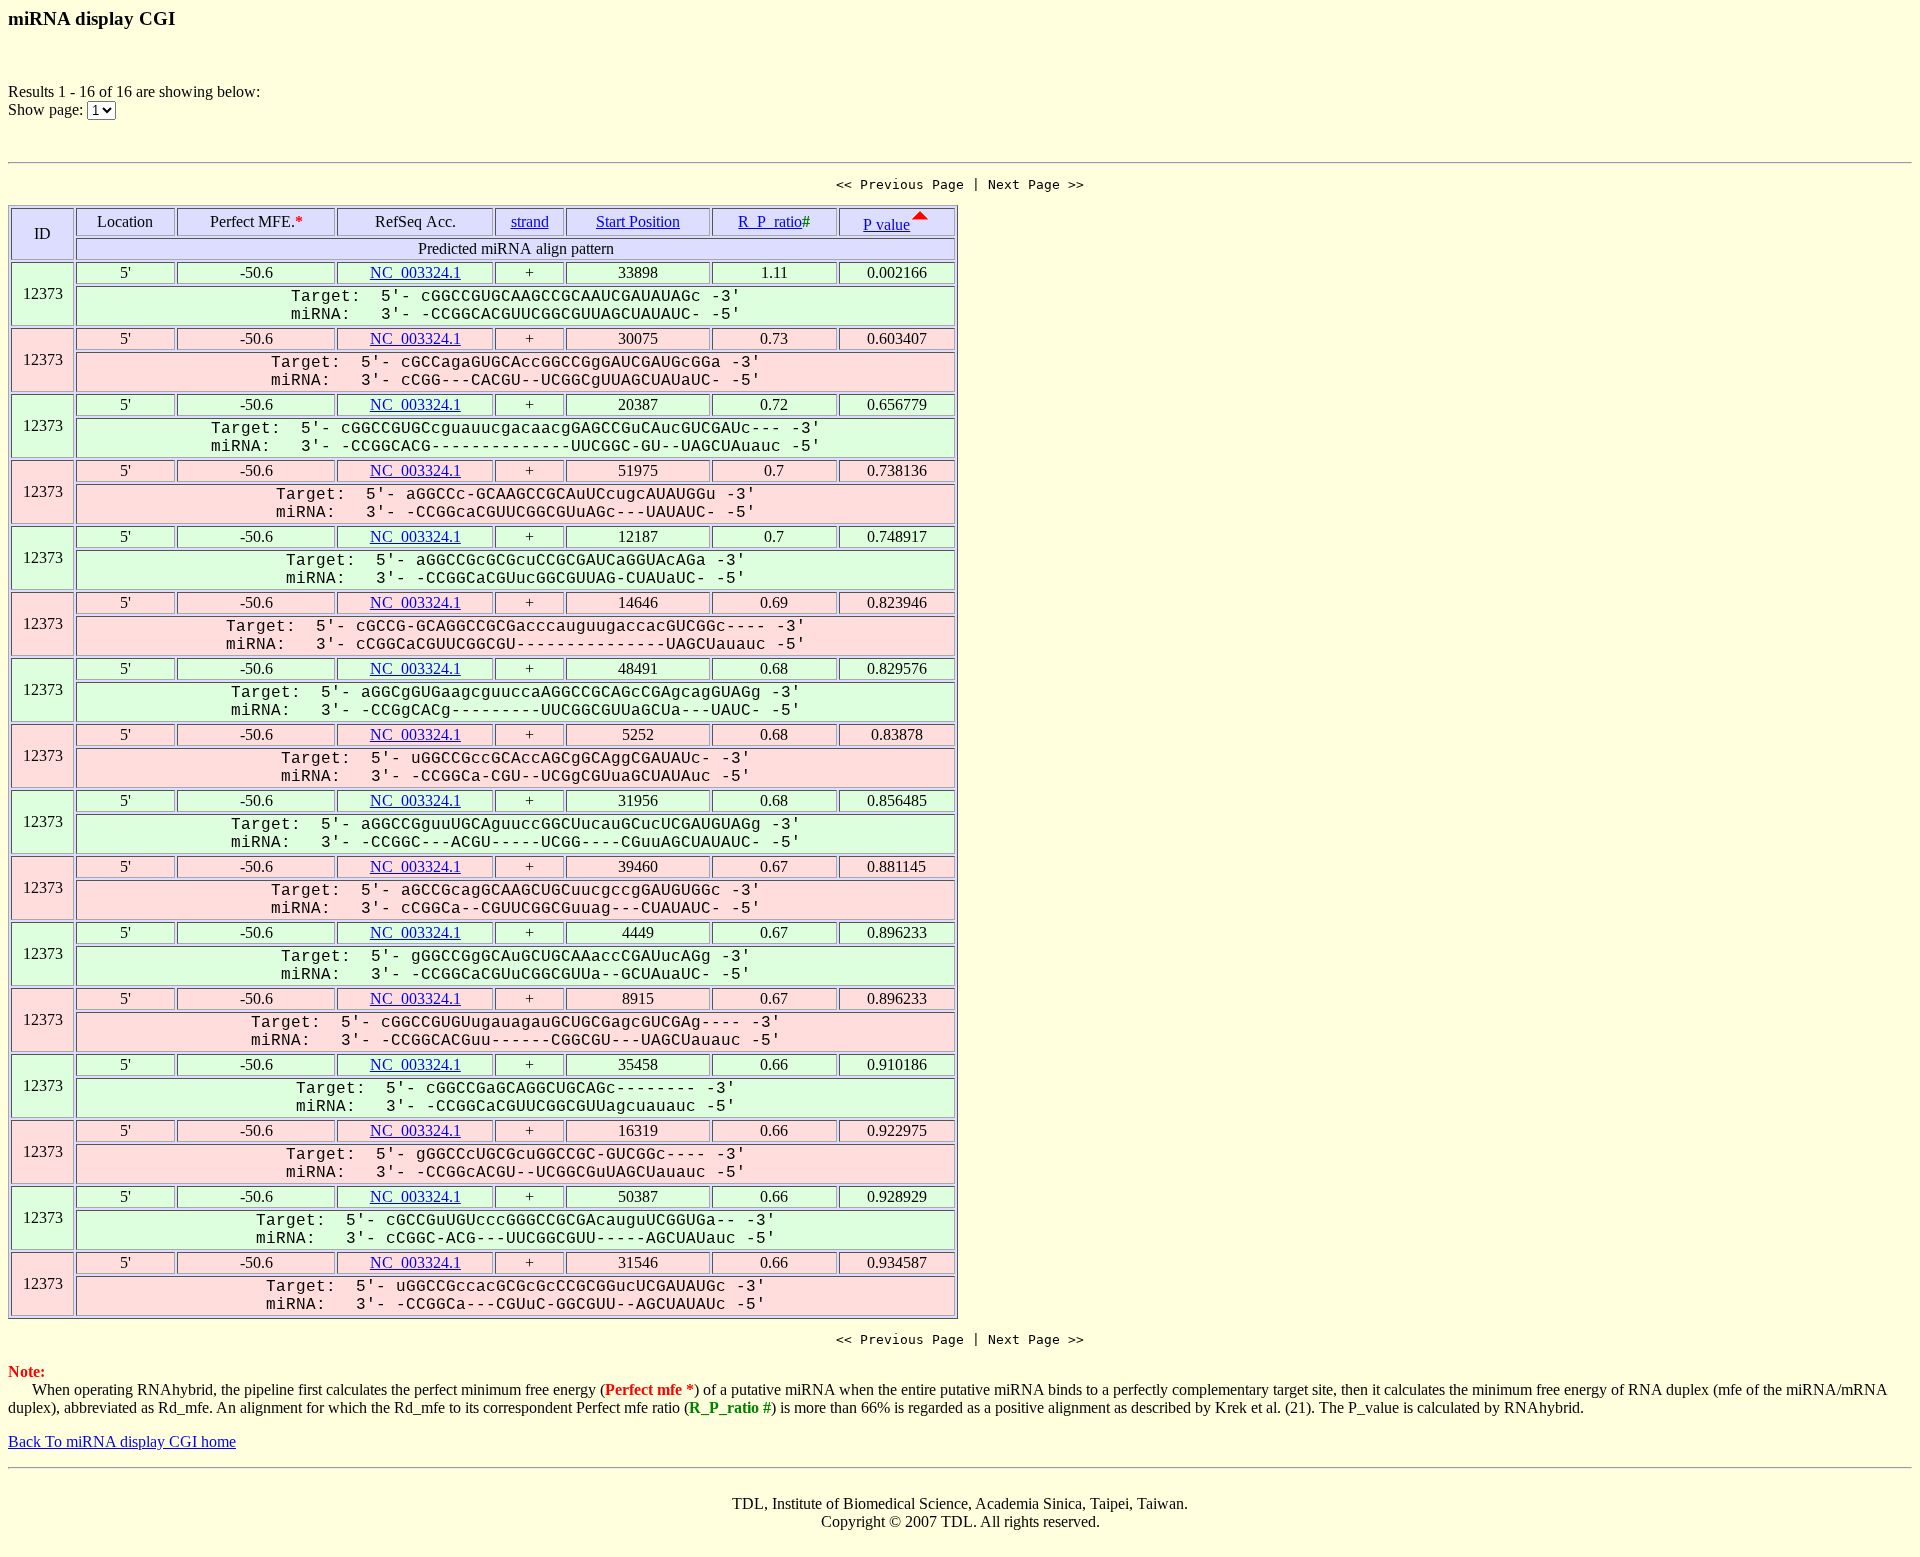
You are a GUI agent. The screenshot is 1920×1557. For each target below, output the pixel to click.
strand (530, 221)
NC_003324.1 (415, 272)
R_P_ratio (770, 221)
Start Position (638, 221)
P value (886, 224)
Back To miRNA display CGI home (122, 1441)
